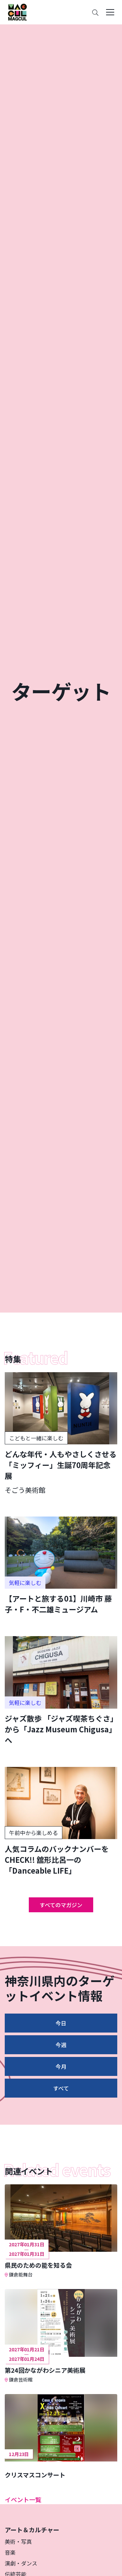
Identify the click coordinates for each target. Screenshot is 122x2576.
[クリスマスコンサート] (61, 2436)
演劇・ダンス (21, 2563)
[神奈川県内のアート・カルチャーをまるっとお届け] (17, 12)
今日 (61, 2023)
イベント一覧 (23, 2499)
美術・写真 (18, 2541)
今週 (61, 2045)
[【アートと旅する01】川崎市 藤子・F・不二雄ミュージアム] (61, 1565)
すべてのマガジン (61, 1905)
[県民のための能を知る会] (61, 2231)
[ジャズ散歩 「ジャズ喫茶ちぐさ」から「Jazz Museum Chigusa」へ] (61, 1691)
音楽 (10, 2552)
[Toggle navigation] (110, 12)
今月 (61, 2066)
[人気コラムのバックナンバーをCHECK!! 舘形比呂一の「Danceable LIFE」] (61, 1821)
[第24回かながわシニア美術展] (61, 2336)
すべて (61, 2088)
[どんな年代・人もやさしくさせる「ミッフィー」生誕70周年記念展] (61, 1434)
